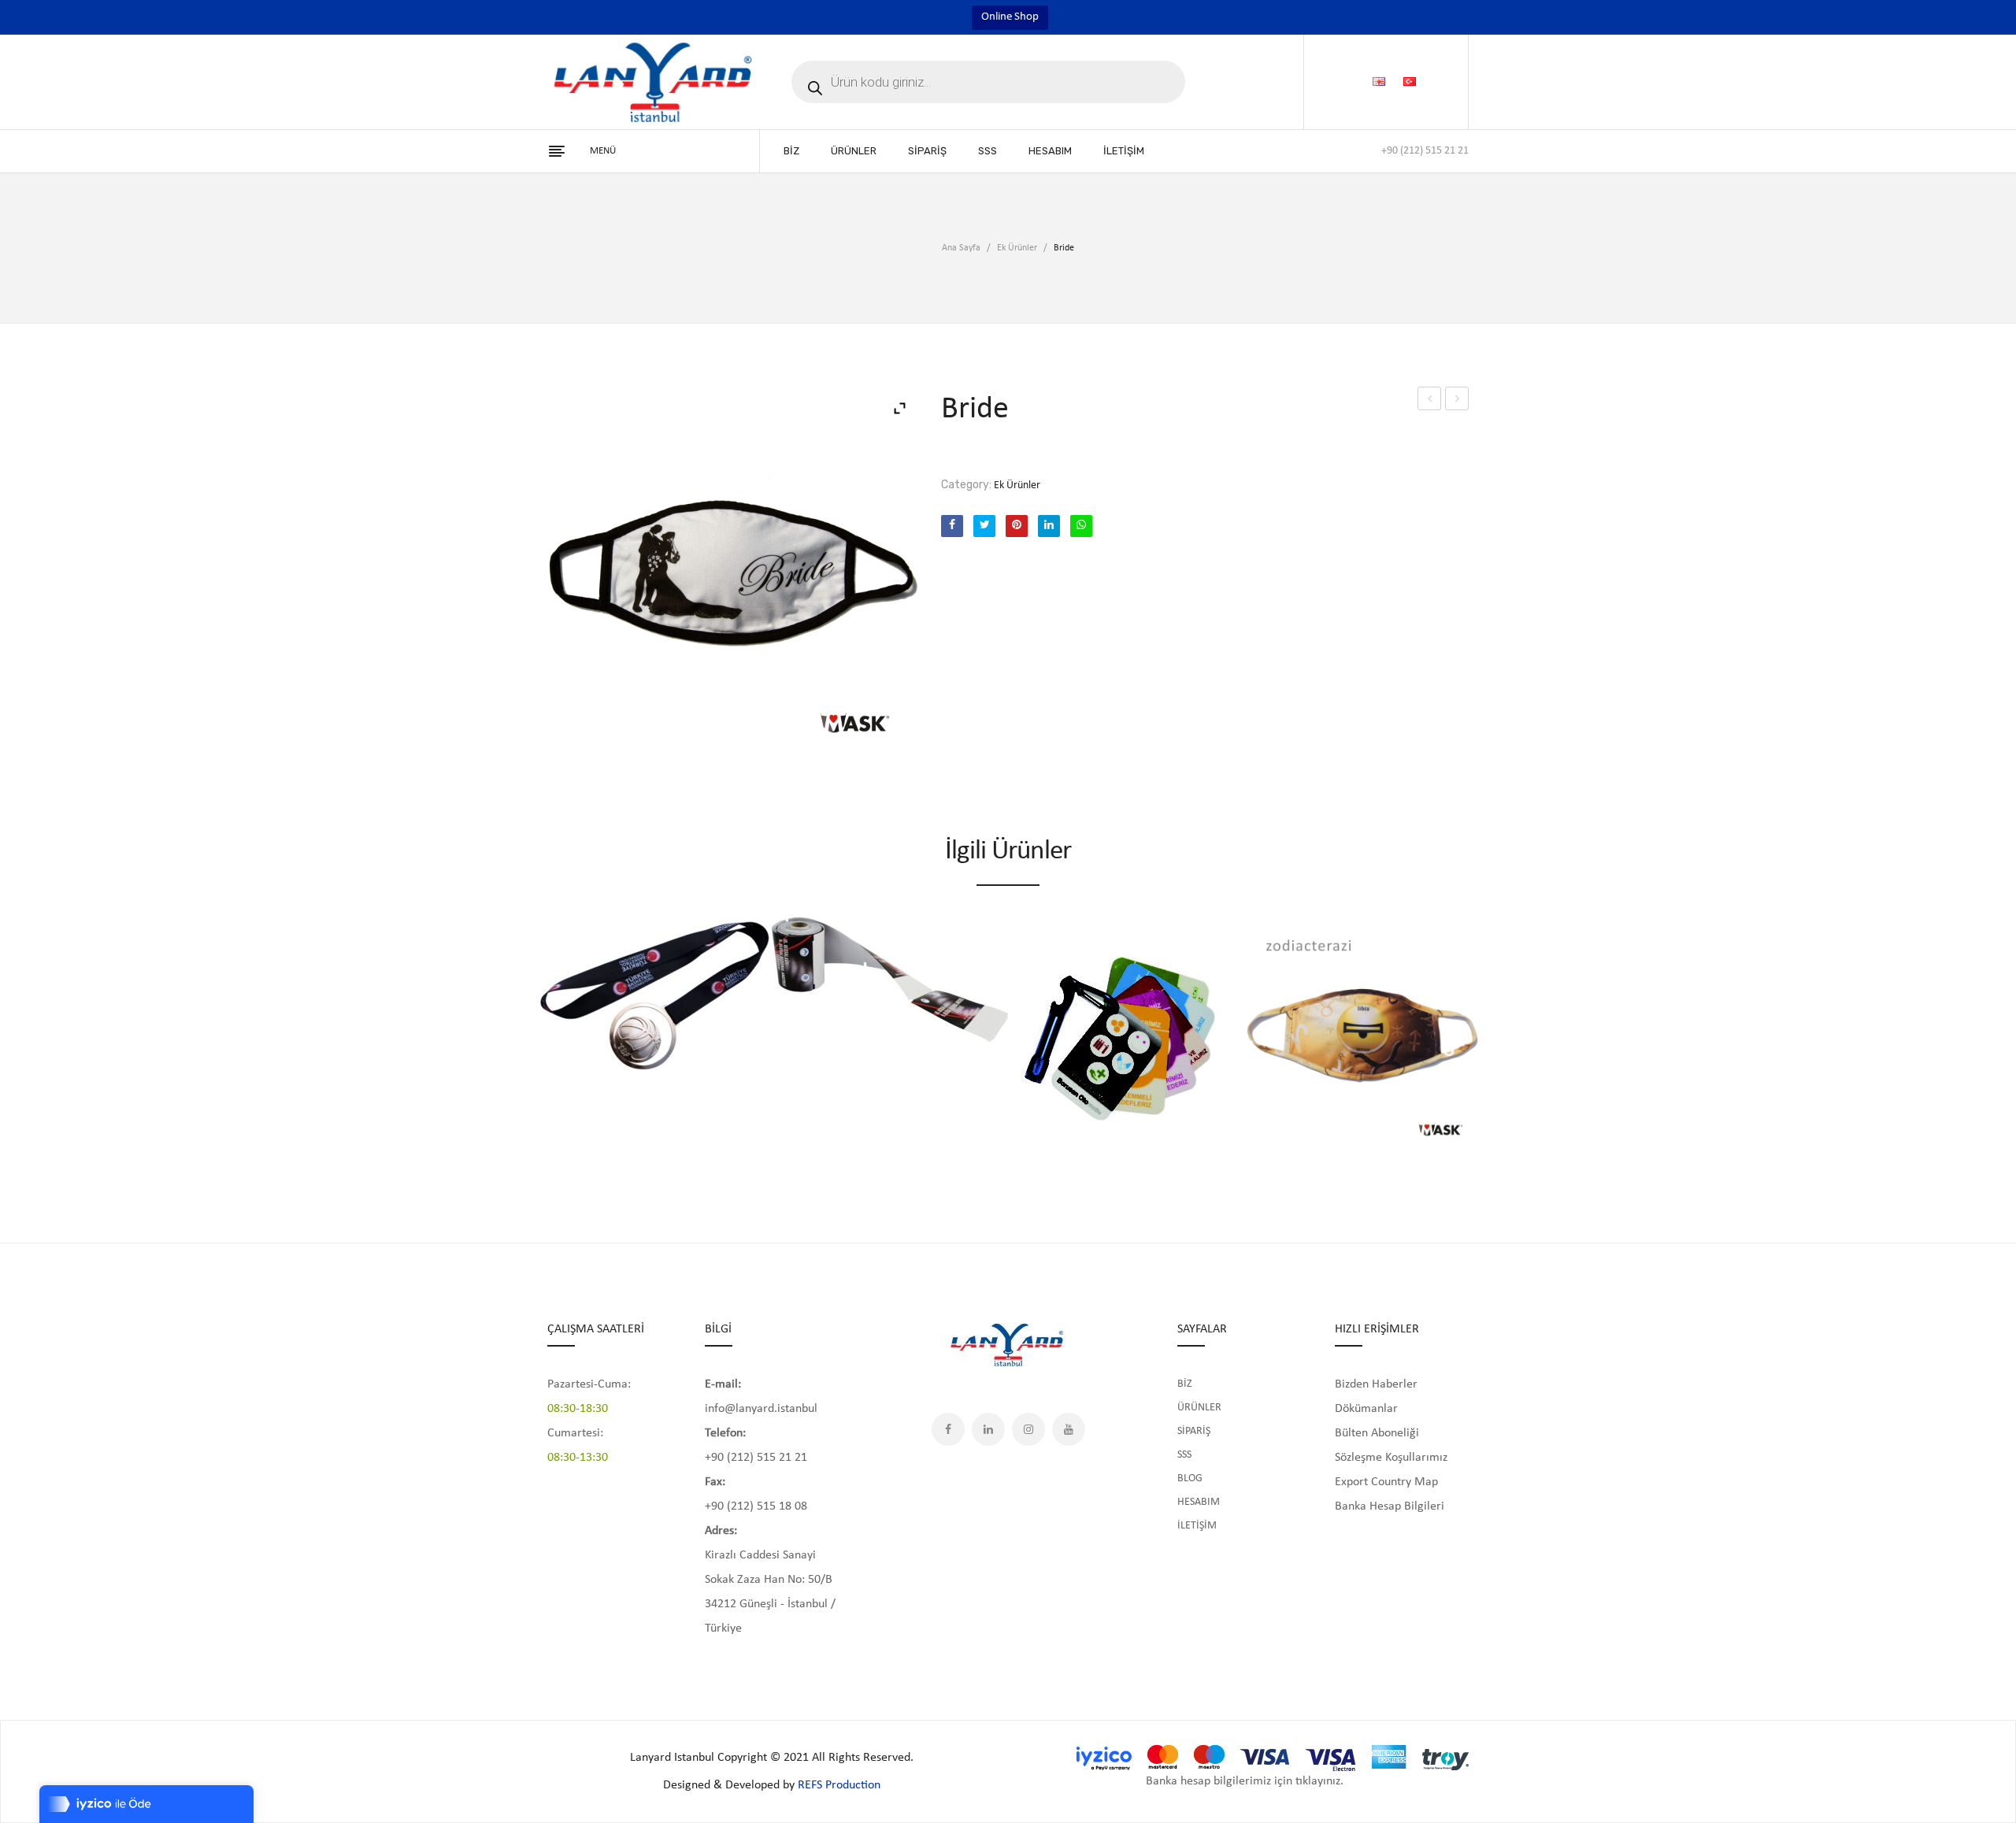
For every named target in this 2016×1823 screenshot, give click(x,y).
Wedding (1429, 398)
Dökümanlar (1366, 1409)
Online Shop (1010, 17)
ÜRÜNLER (1199, 1408)
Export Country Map (1386, 1482)
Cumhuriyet (1457, 398)
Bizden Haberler (1376, 1384)
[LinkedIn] (1049, 526)
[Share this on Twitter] (984, 526)
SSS (1184, 1455)
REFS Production (839, 1785)
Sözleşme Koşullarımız (1391, 1458)
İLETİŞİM (1197, 1526)
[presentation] (532, 1029)
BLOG (1190, 1478)
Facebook (948, 1429)
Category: (966, 485)
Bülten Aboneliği (1377, 1433)
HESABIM (1199, 1502)
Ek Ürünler (1017, 248)
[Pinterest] (1017, 526)
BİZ (1185, 1384)
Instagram (1028, 1429)
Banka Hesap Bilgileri (1390, 1506)
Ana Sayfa (961, 248)
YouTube (1069, 1429)
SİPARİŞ (1194, 1431)
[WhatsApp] (1081, 526)
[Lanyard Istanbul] (654, 82)
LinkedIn (988, 1429)
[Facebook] (952, 526)
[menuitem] (791, 151)
